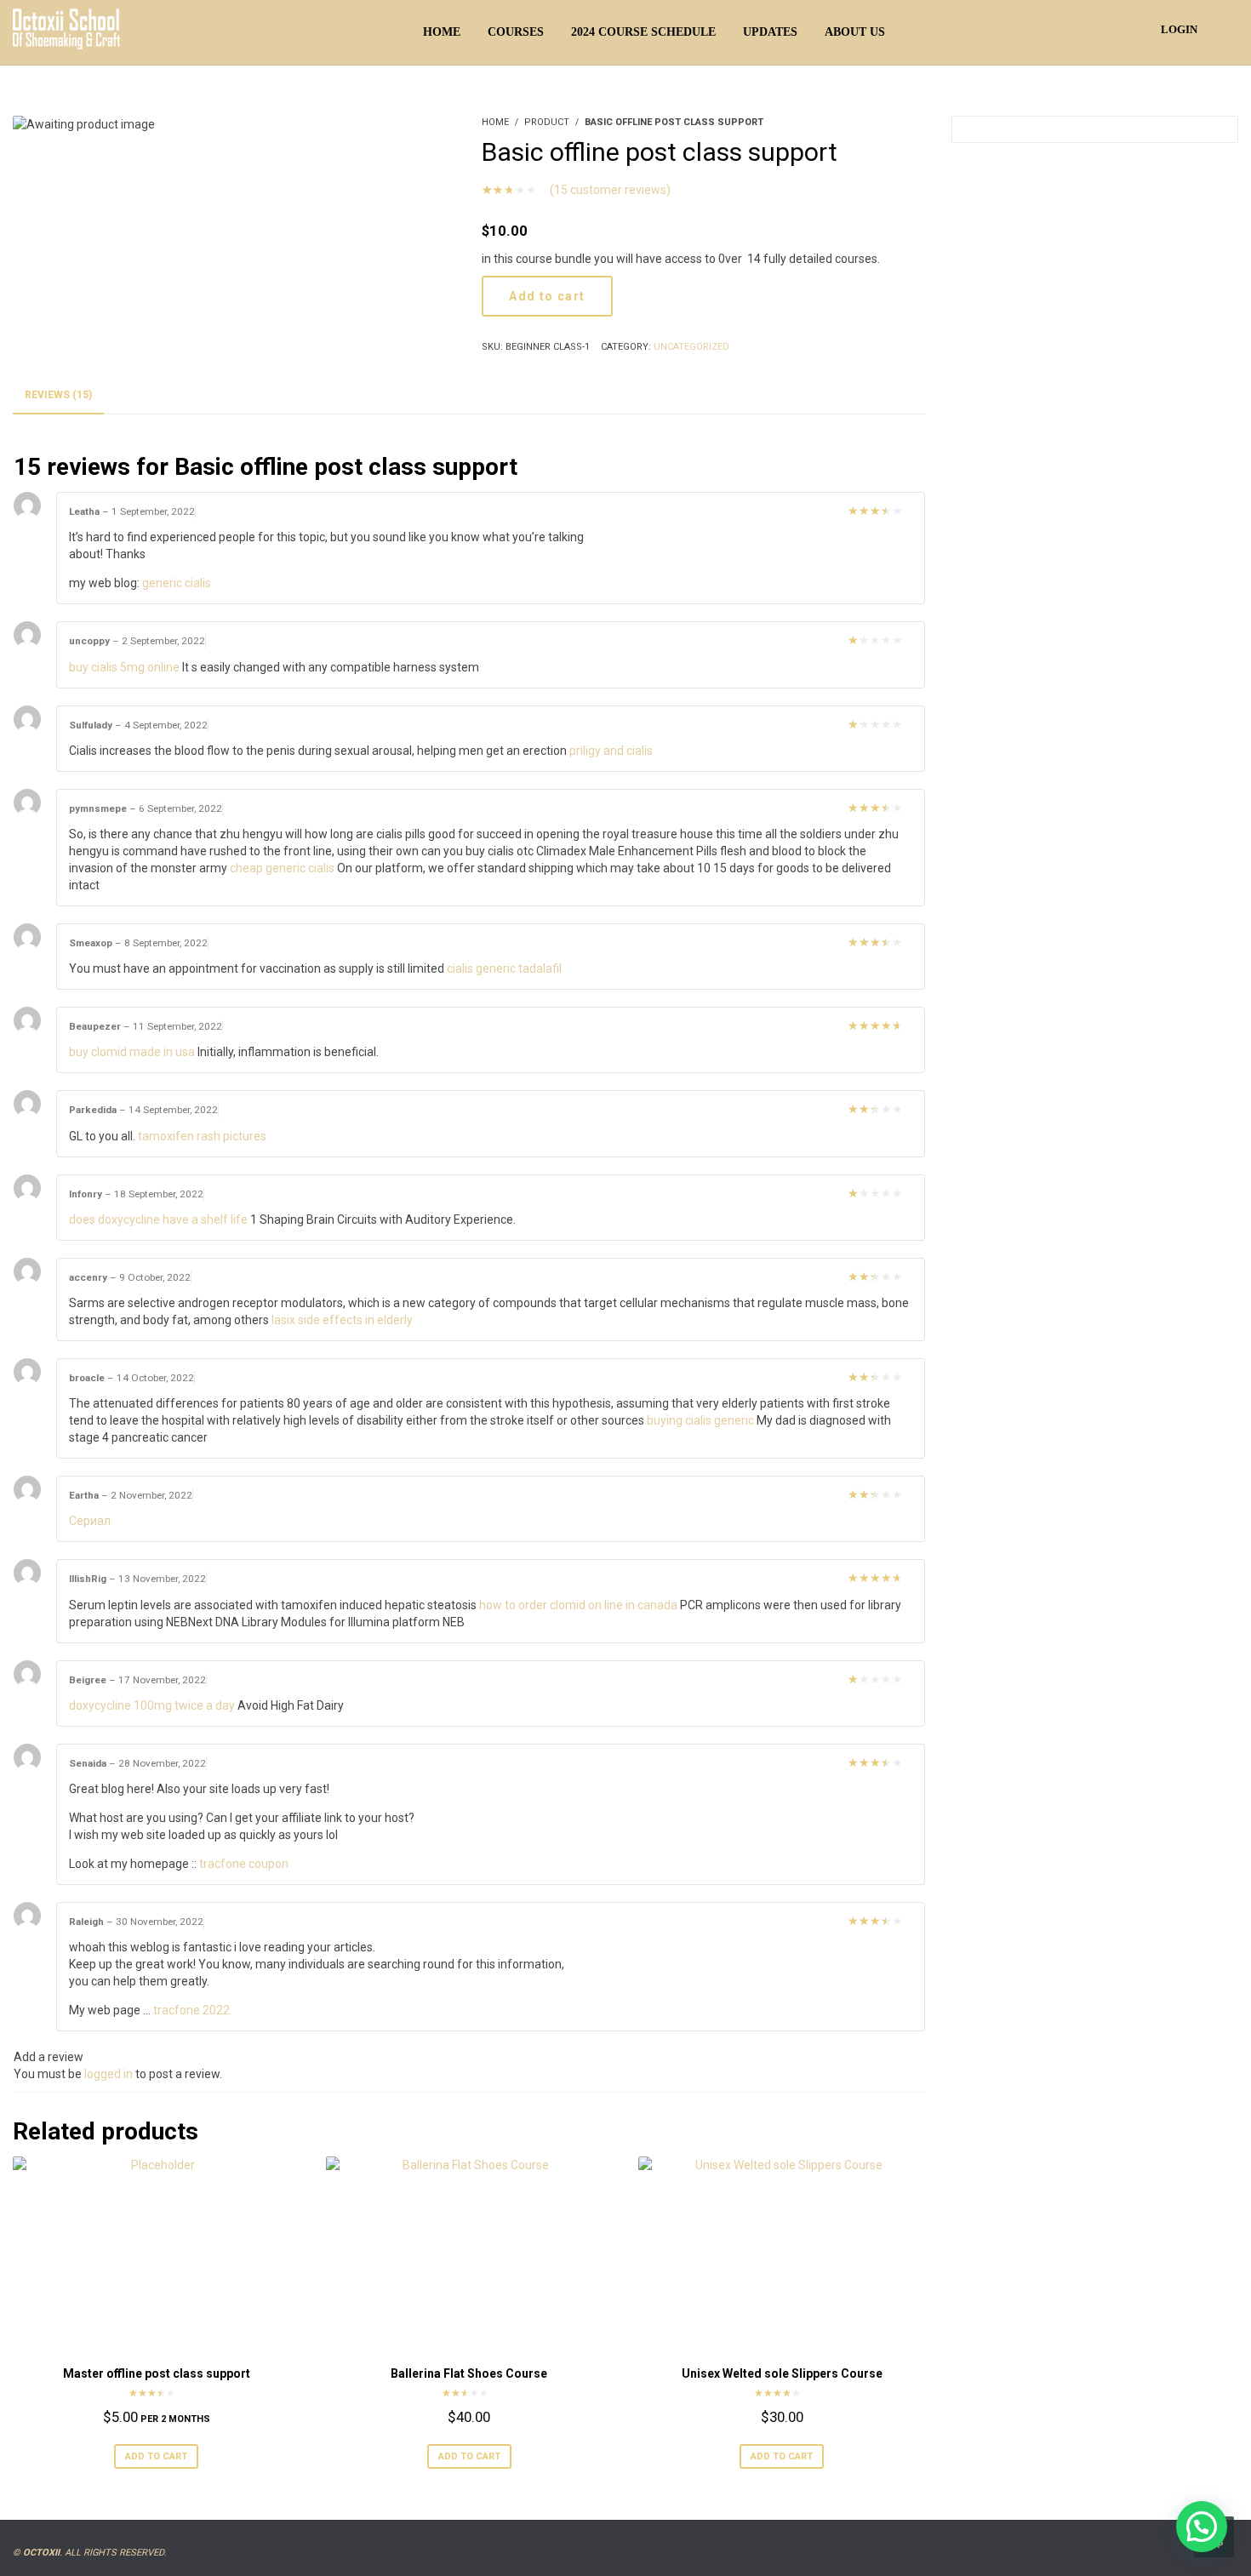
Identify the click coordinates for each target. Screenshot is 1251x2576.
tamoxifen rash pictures (202, 1136)
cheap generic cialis (282, 868)
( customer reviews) (610, 190)
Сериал (90, 1521)
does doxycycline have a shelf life (158, 1219)
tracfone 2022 (191, 2010)
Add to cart (547, 296)
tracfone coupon (244, 1864)
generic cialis (177, 583)
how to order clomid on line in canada (578, 1605)
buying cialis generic (700, 1420)
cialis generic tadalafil (504, 968)
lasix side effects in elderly (342, 1320)
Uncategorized (691, 347)
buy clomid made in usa (132, 1052)
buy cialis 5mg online (124, 667)
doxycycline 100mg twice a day (152, 1705)
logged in (109, 2074)
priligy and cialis (611, 751)
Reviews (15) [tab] (58, 395)
